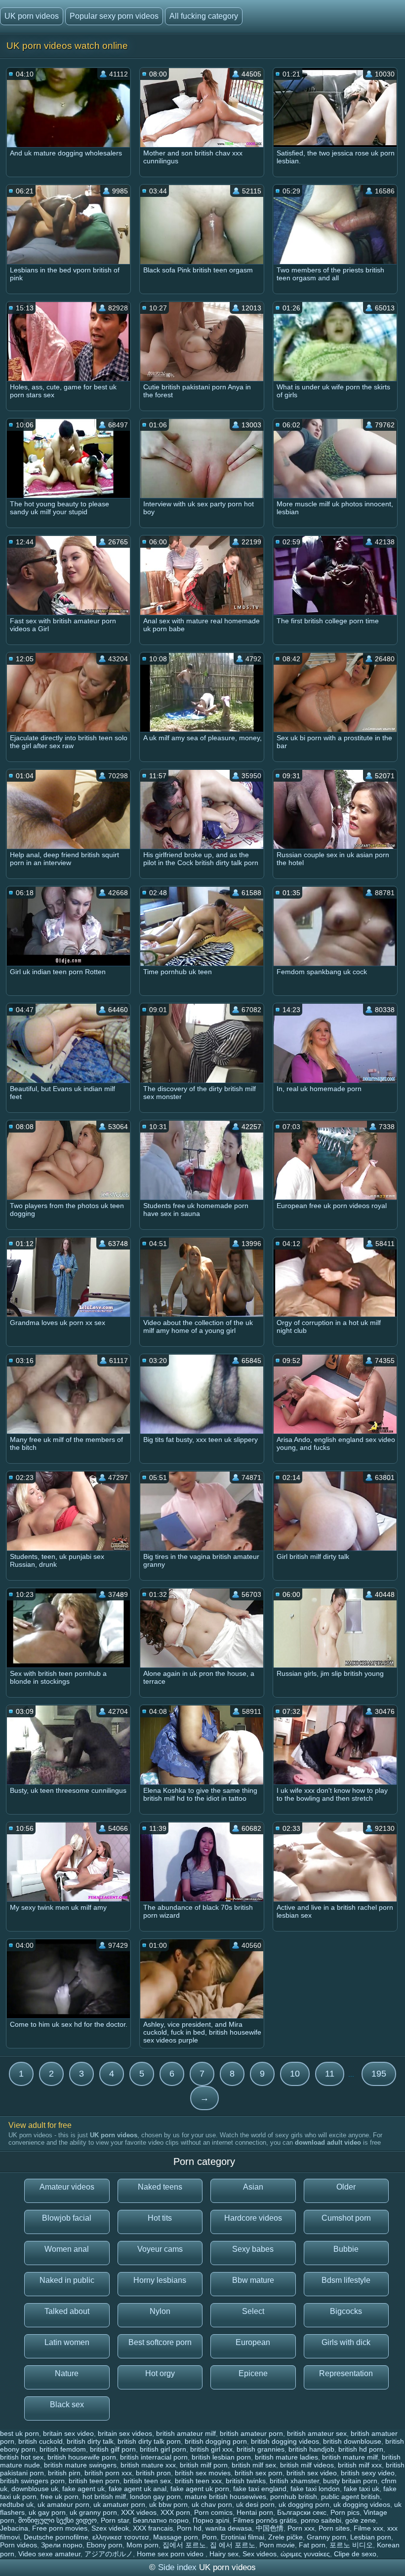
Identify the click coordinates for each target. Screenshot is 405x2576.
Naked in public (67, 2280)
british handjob (311, 2449)
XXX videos (139, 2512)
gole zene (361, 2520)
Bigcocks (346, 2311)
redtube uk (17, 2504)
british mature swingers (80, 2465)
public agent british (350, 2497)
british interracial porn (154, 2457)
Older (346, 2187)
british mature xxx (148, 2465)
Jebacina (14, 2528)
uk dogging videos (362, 2504)
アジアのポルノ (109, 2554)
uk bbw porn (168, 2504)
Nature (67, 2373)
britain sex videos (125, 2433)
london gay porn (155, 2497)
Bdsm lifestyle (346, 2280)
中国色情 (270, 2528)
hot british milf (104, 2497)
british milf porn (204, 2465)
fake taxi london (315, 2489)
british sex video (312, 2473)
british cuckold (40, 2441)
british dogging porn (216, 2441)
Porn (209, 2537)
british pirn (64, 2473)
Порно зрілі (211, 2520)
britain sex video (68, 2433)
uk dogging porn (304, 2504)
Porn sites (334, 2528)
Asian (253, 2187)
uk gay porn (47, 2512)
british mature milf (350, 2457)
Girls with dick (346, 2342)
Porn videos (19, 2545)
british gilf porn (113, 2449)
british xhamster (294, 2481)
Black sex (67, 2405)
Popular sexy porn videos (114, 16)
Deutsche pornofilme (56, 2537)
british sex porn (259, 2473)
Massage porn (176, 2537)
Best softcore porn (160, 2342)
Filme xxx (368, 2528)
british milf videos (307, 2465)
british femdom (63, 2449)
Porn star (115, 2520)
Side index (177, 2567)
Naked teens (160, 2187)
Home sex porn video (171, 2554)
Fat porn (312, 2545)
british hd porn (361, 2449)
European (253, 2342)
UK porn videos (32, 16)
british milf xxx (360, 2465)
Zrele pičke (285, 2537)
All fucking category (204, 16)
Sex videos (260, 2554)
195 (379, 2074)
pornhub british (294, 2497)
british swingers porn (32, 2481)
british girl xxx (211, 2449)
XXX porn (175, 2512)
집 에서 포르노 (233, 2545)
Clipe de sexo (355, 2554)
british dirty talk (90, 2441)
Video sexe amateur (49, 2554)
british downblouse (352, 2441)
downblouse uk (35, 2489)
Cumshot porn (346, 2218)
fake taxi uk (362, 2489)
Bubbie (346, 2249)
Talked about (67, 2311)
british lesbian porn (221, 2457)
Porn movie (277, 2545)
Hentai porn (255, 2512)
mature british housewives (225, 2497)
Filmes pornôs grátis (265, 2520)
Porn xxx (301, 2528)
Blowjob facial (67, 2218)
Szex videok (110, 2528)
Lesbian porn (371, 2537)
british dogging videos (285, 2441)
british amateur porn (251, 2433)
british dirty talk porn (149, 2441)
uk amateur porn (63, 2504)
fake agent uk (83, 2489)
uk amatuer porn (119, 2504)
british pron (153, 2473)
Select (253, 2311)
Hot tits (160, 2218)
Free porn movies (60, 2528)
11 (330, 2074)
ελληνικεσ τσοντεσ (121, 2537)
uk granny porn (93, 2512)
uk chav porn (212, 2504)
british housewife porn (82, 2457)
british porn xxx (108, 2473)
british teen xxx (198, 2481)
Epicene (253, 2373)
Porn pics (345, 2512)
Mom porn (142, 2545)
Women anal (67, 2249)
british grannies (261, 2449)
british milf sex (254, 2465)
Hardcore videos (253, 2218)
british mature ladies (286, 2457)
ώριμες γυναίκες (305, 2554)
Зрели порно (62, 2545)
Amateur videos (67, 2187)
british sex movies (203, 2473)
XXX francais (153, 2528)
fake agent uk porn (200, 2489)
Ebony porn (104, 2545)
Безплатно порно (161, 2520)
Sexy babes (253, 2249)
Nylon (160, 2311)
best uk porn (20, 2433)
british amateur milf (186, 2433)
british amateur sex (317, 2433)
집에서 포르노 (184, 2545)
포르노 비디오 (351, 2545)
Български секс (302, 2512)
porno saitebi (321, 2520)
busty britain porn (350, 2481)
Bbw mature (253, 2280)
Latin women (67, 2342)
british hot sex (22, 2457)
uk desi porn (255, 2504)
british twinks (246, 2481)
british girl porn (163, 2449)
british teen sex (147, 2481)
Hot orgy (160, 2373)
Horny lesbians (160, 2280)
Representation (346, 2373)
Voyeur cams (160, 2249)
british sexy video (368, 2473)
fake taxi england (260, 2489)
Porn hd (189, 2528)
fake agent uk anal (138, 2489)
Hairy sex (224, 2554)
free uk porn (60, 2497)
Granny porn (326, 2537)
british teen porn (94, 2481)
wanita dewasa (229, 2528)
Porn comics (213, 2512)
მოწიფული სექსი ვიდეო (58, 2520)
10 (295, 2074)
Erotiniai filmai (243, 2537)
